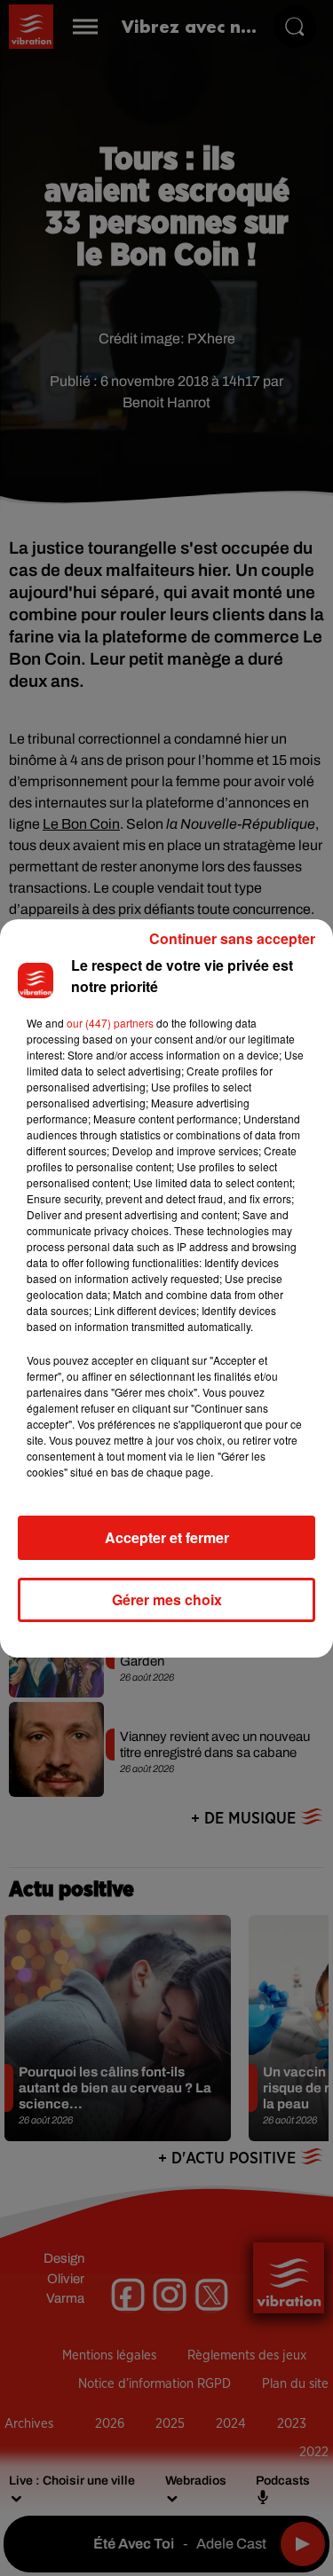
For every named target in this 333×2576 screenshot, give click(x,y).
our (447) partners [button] (110, 1023)
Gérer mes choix (167, 1599)
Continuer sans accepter (232, 938)
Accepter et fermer (167, 1537)
